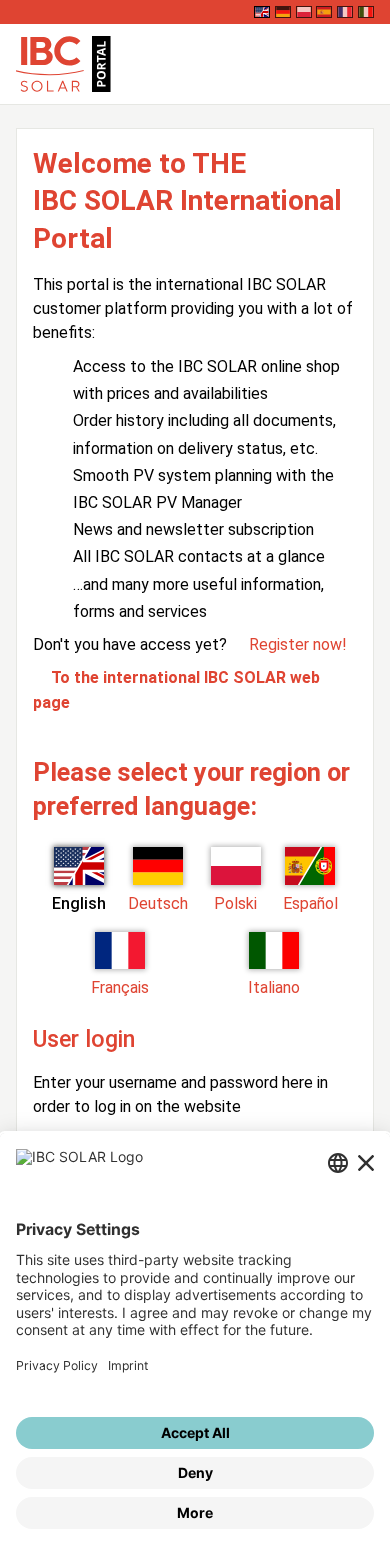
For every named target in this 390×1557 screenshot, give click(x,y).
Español (310, 903)
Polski (235, 903)
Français (120, 987)
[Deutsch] (283, 12)
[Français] (345, 12)
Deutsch (158, 903)
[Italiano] (366, 12)
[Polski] (304, 12)
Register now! (298, 644)
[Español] (324, 12)
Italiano (274, 987)
